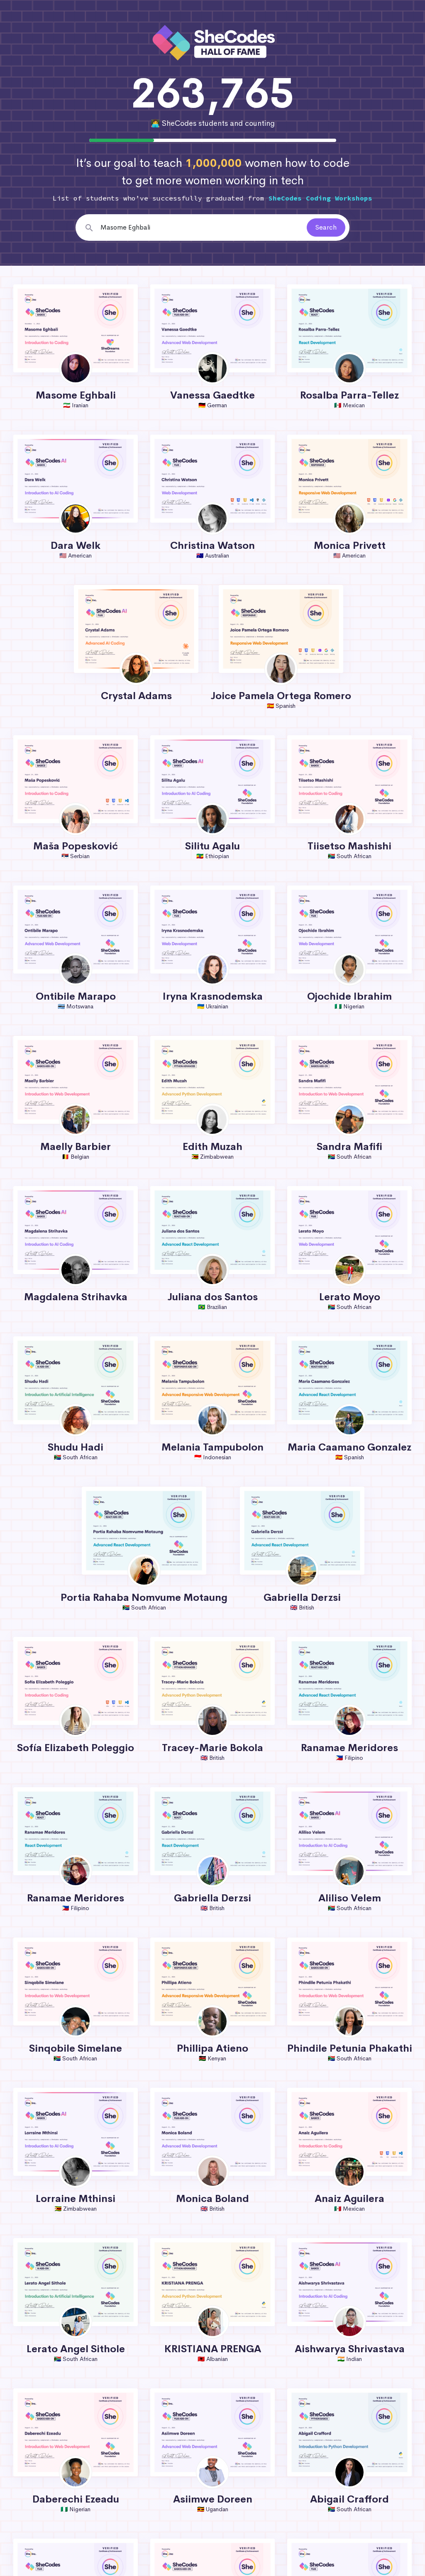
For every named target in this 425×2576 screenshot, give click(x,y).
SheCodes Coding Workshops (320, 198)
